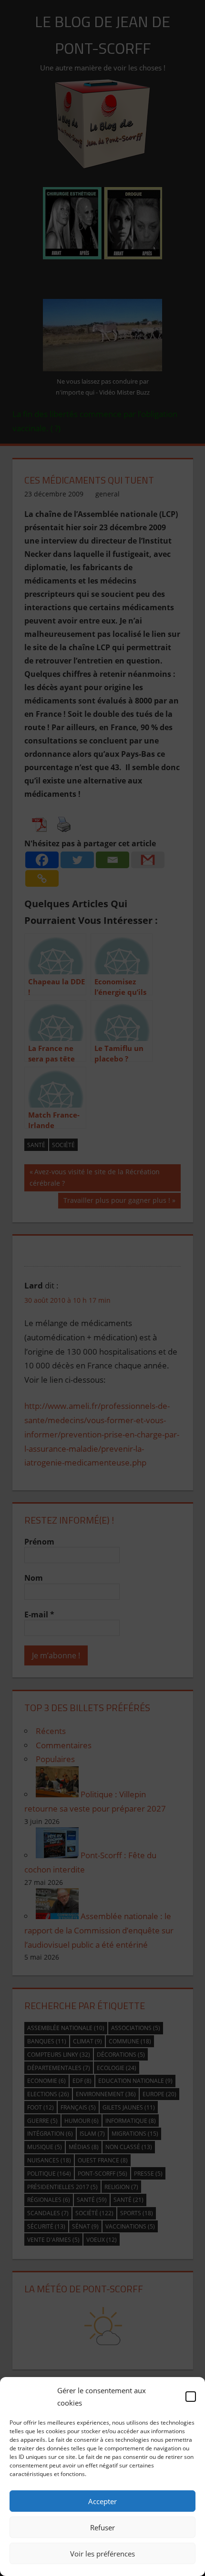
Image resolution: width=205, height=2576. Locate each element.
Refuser (102, 2527)
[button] (191, 2397)
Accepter (102, 2501)
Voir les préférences (102, 2554)
